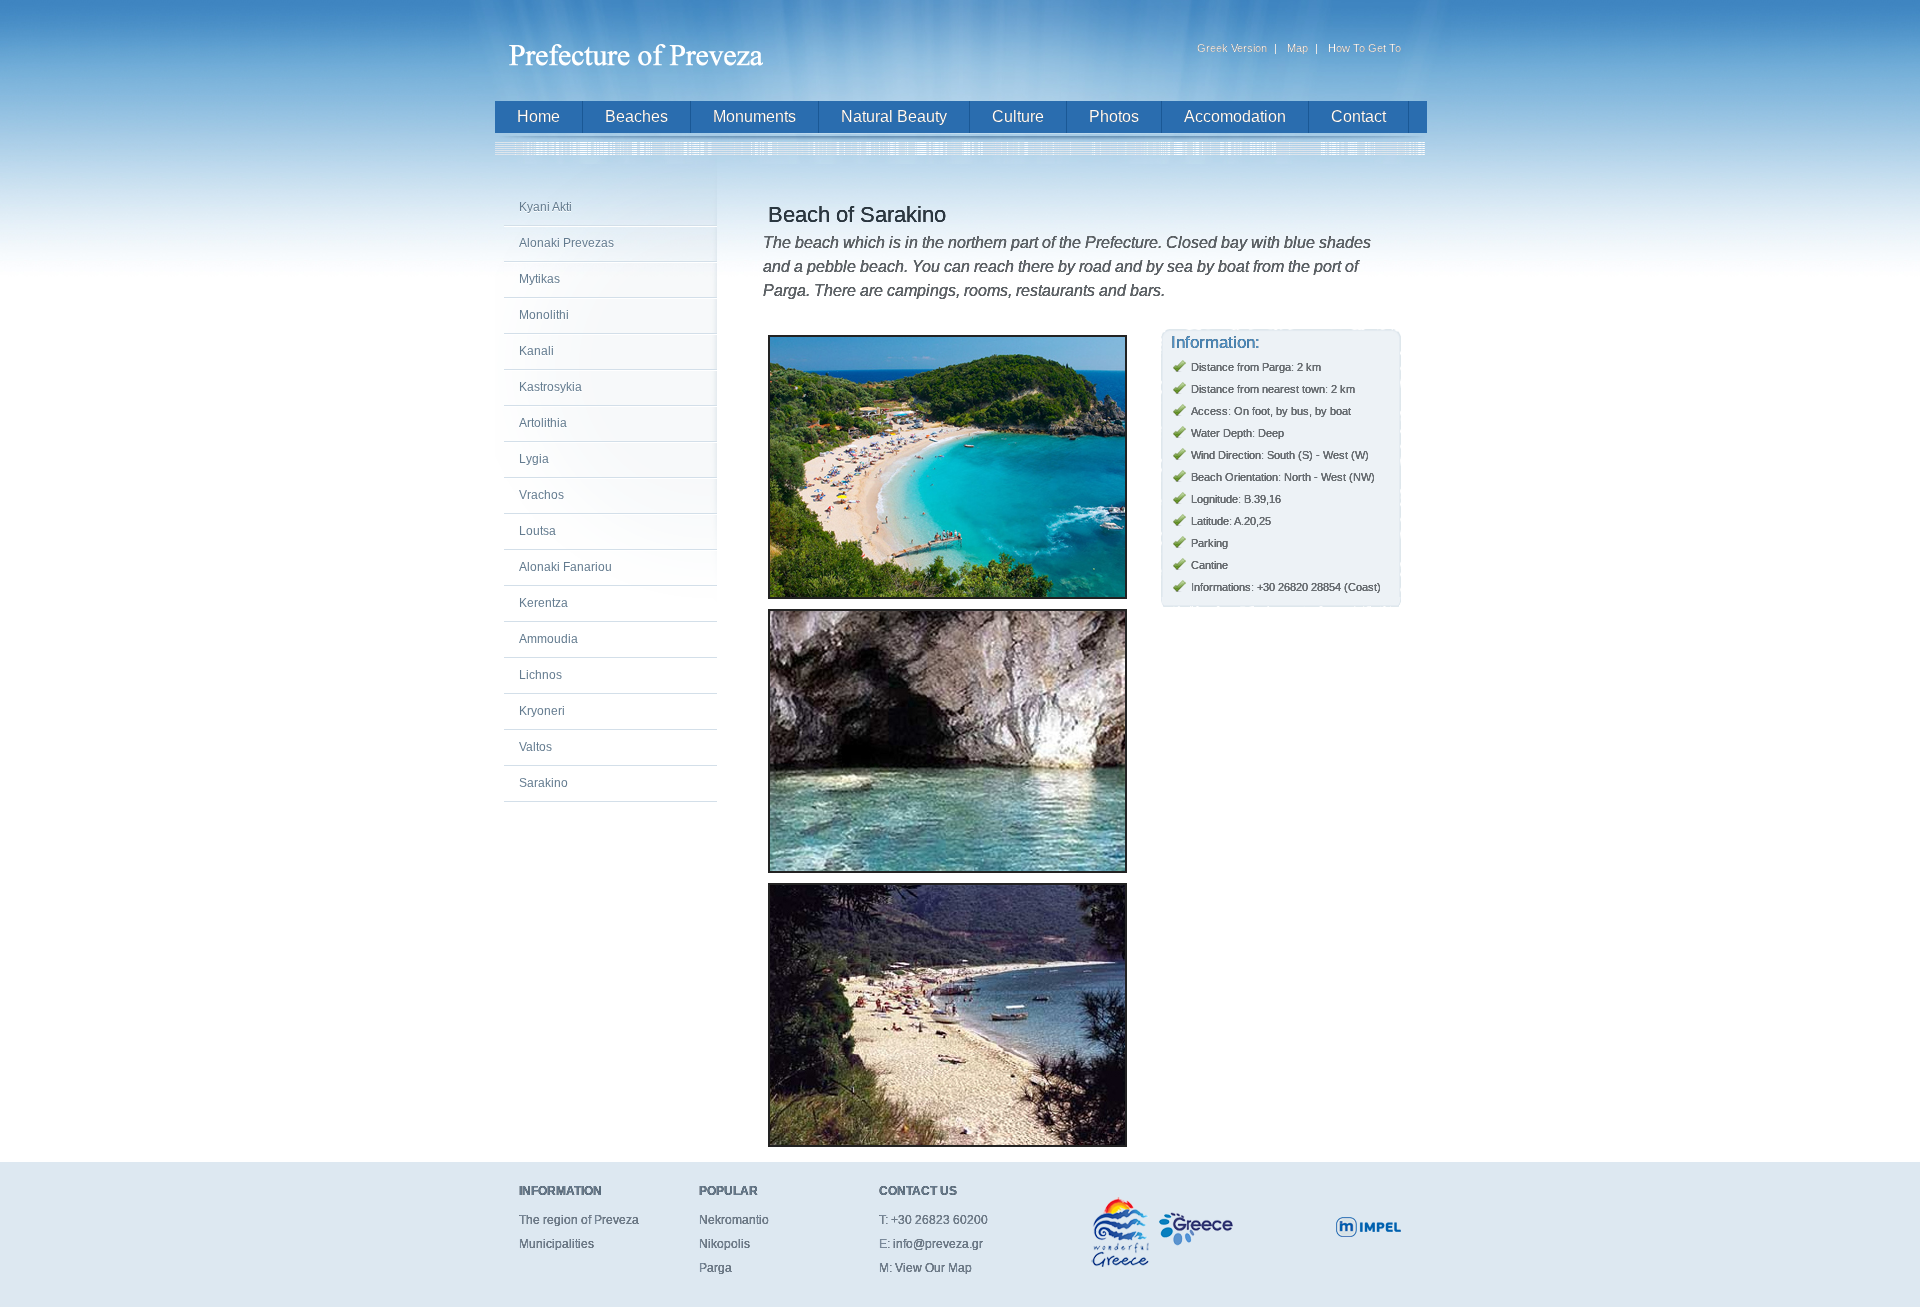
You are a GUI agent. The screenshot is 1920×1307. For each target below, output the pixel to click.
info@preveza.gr (938, 1244)
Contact (1358, 116)
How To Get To (1364, 48)
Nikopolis (724, 1244)
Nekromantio (734, 1220)
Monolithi (544, 315)
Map (1297, 48)
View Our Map (933, 1268)
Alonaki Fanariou (565, 567)
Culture (1018, 116)
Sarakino (543, 783)
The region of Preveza (579, 1220)
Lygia (534, 459)
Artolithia (543, 423)
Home (538, 116)
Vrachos (541, 495)
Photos (1114, 116)
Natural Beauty (894, 116)
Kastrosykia (550, 387)
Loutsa (537, 531)
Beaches (636, 116)
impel (1368, 1227)
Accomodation (1235, 116)
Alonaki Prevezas (566, 243)
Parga (715, 1268)
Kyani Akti (545, 207)
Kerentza (543, 603)
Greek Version (1232, 48)
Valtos (535, 747)
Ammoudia (548, 639)
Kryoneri (542, 711)
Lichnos (540, 675)
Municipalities (556, 1244)
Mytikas (539, 279)
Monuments (754, 116)
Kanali (536, 351)
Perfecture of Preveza (640, 46)
